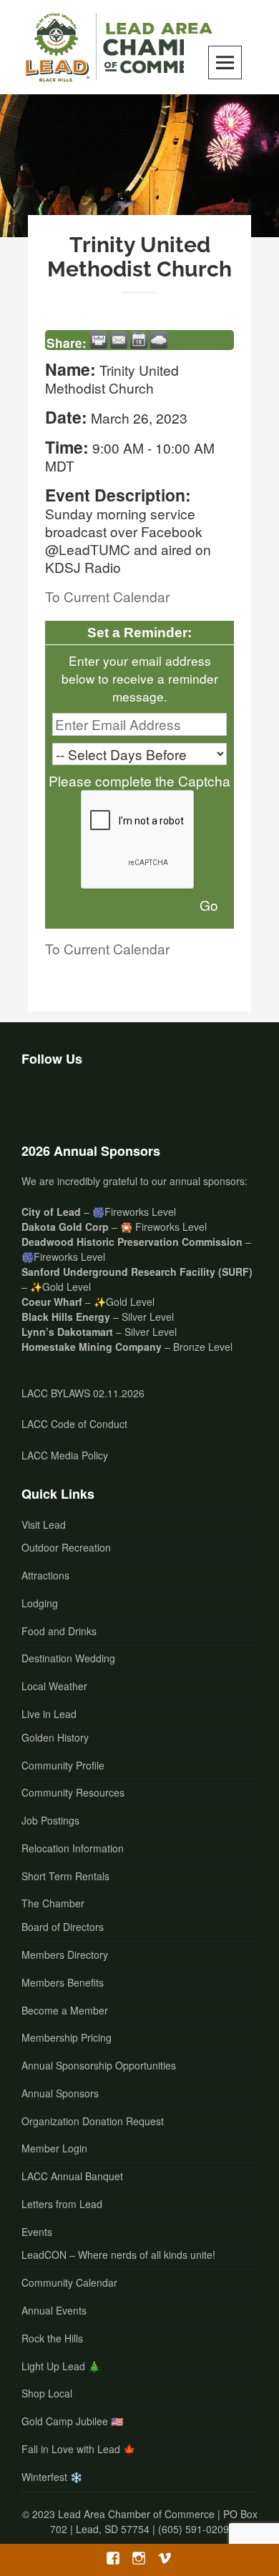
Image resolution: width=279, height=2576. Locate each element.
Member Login (54, 2148)
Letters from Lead (62, 2204)
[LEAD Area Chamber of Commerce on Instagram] (76, 1100)
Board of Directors (63, 1927)
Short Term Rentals (65, 1876)
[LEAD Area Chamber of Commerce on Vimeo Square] (114, 1100)
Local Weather (54, 1686)
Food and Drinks (59, 1631)
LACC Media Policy (65, 1455)
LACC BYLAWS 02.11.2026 (83, 1393)
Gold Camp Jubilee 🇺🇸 (72, 2421)
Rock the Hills (52, 2338)
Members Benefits (63, 1982)
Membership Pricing (67, 2037)
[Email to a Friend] (119, 340)
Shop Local (47, 2393)
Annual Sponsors (60, 2093)
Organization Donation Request (93, 2121)
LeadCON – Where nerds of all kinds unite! (118, 2255)
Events (37, 2232)
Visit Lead (44, 1524)
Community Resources (73, 1792)
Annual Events (54, 2310)
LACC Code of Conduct (74, 1424)
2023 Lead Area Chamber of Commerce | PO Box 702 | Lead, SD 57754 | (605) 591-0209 (145, 2521)
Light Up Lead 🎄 (61, 2366)
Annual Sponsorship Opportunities (99, 2065)
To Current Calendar (107, 596)
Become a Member (65, 2010)
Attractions (45, 1575)
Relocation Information (73, 1848)
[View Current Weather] (159, 340)
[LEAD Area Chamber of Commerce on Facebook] (38, 1100)
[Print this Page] (99, 340)
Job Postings (50, 1820)
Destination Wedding (68, 1658)
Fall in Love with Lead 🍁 (78, 2449)
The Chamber (53, 1903)
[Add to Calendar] (139, 340)
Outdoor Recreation (66, 1547)
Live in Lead (49, 1714)
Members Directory (65, 1955)
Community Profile (63, 1765)
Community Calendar (69, 2282)
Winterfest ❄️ (52, 2477)
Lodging (40, 1603)
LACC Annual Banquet (72, 2176)
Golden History (55, 1737)
